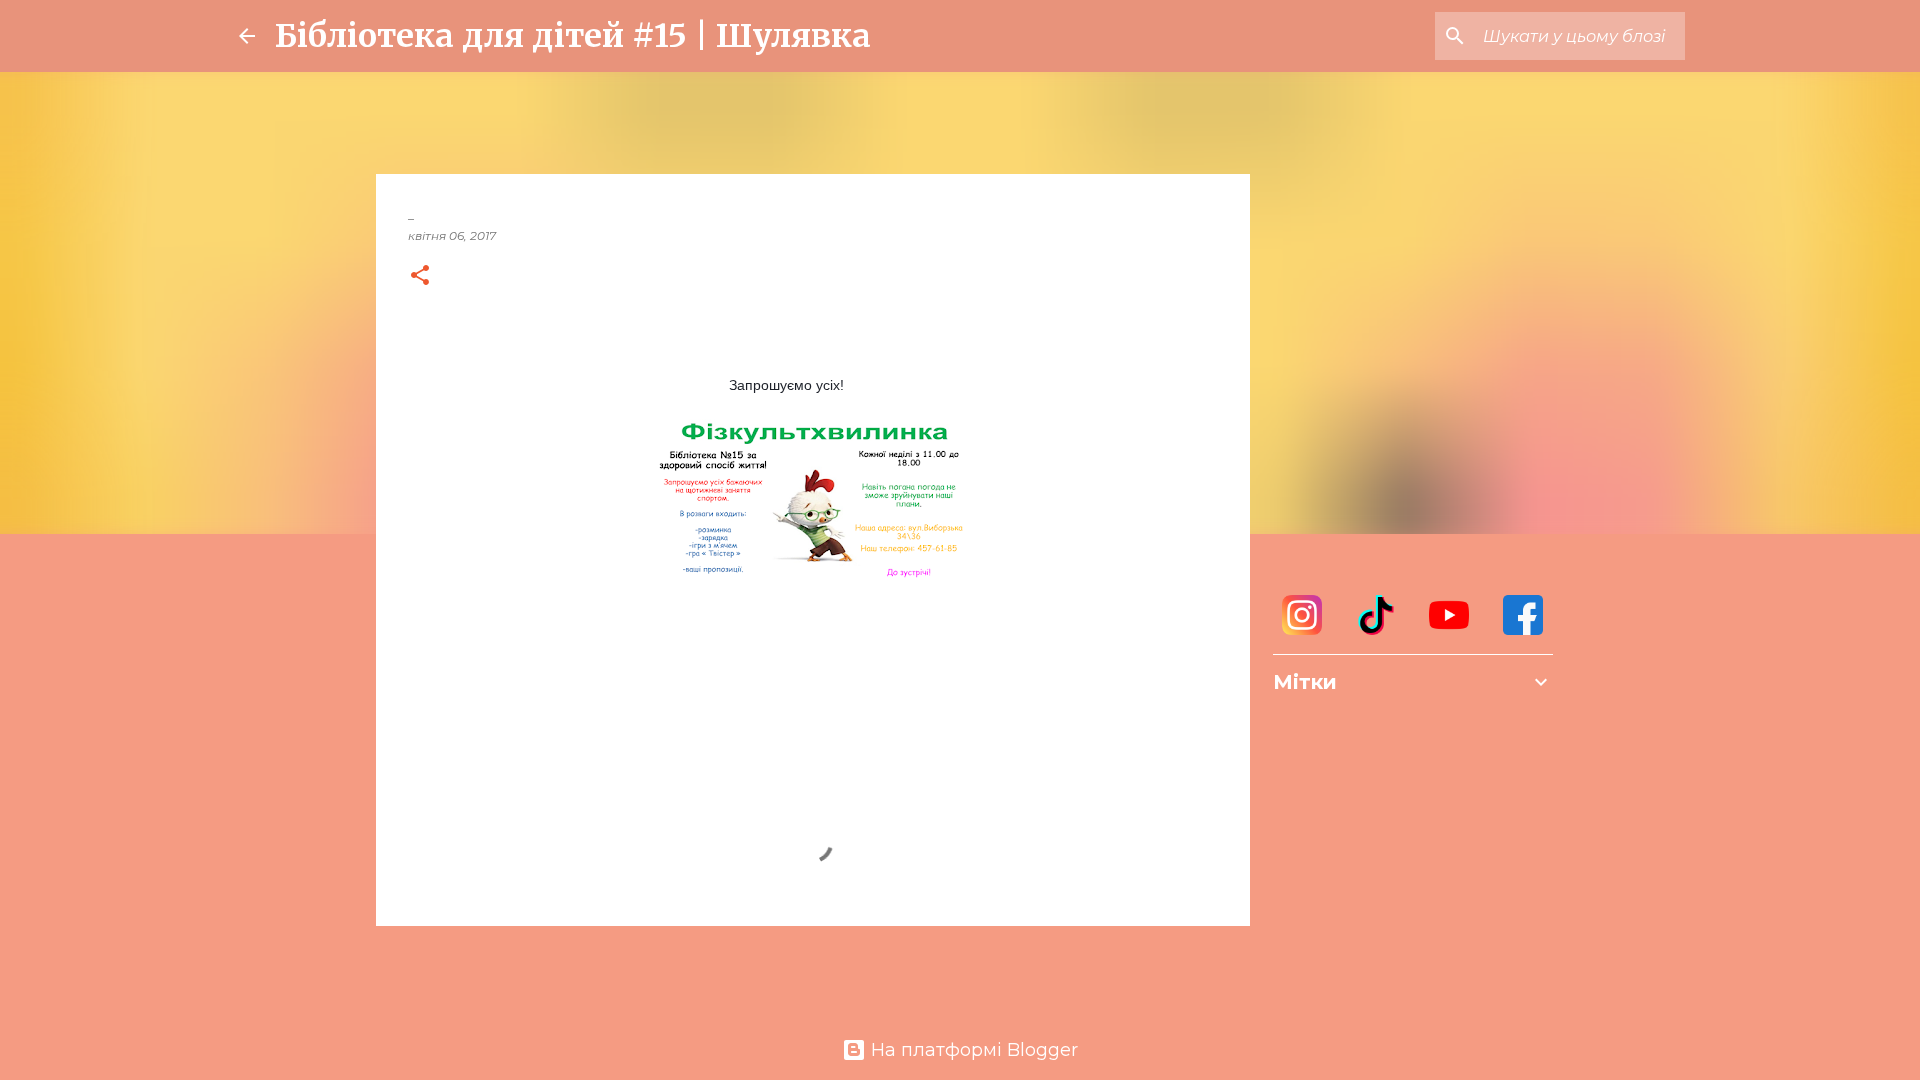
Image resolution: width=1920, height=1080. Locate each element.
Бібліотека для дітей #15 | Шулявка (573, 36)
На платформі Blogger (972, 1050)
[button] (420, 276)
